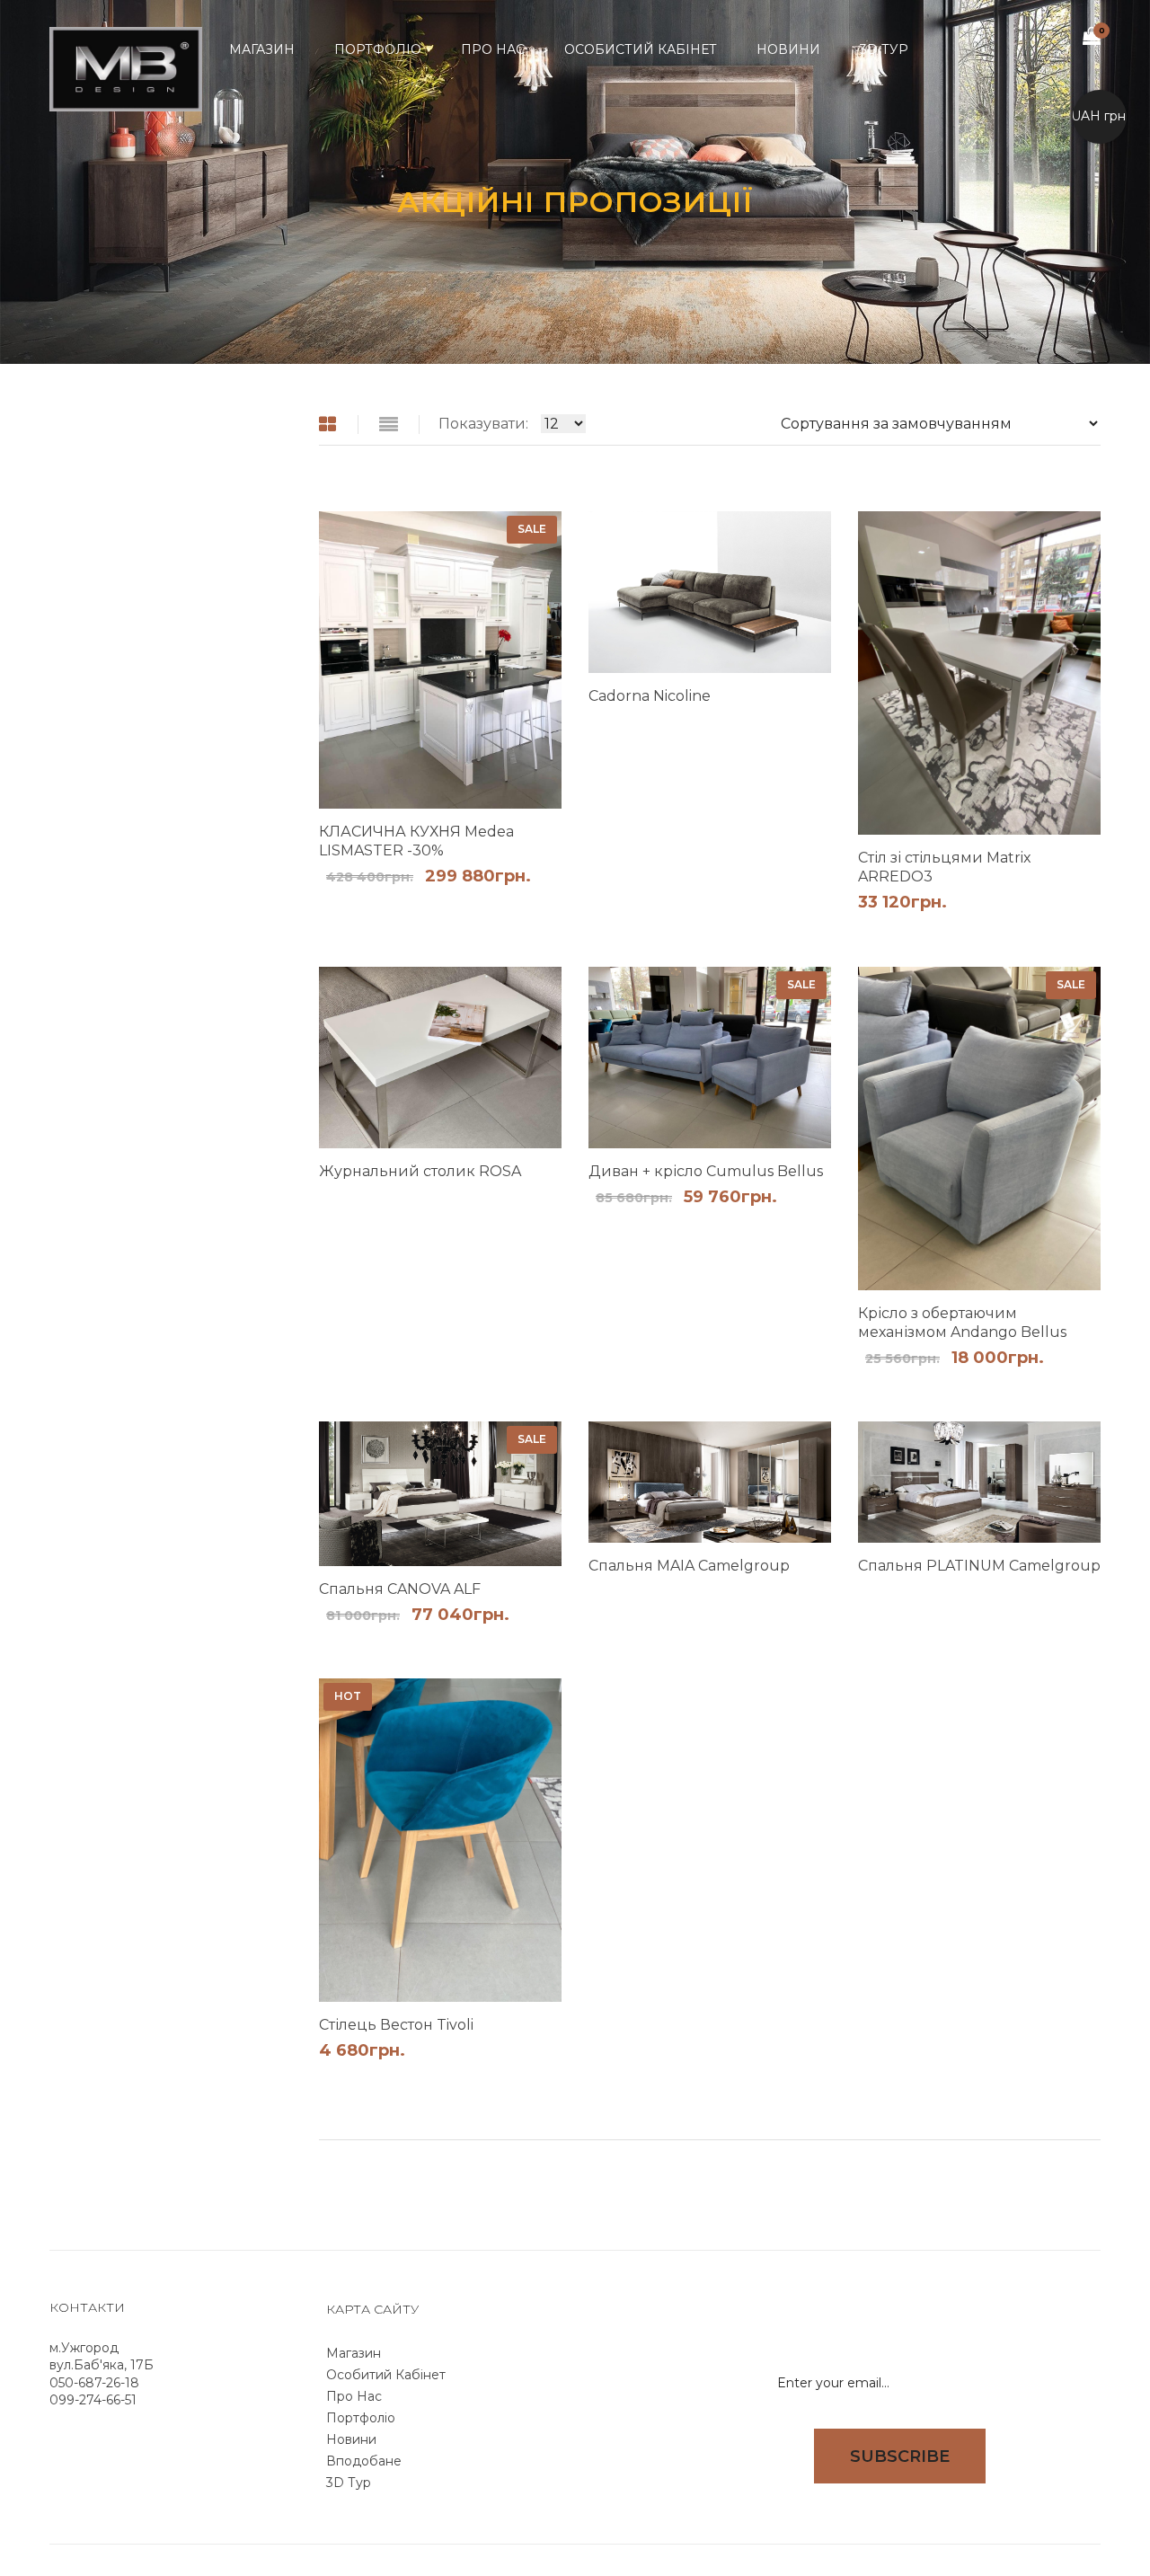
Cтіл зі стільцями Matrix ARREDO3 (945, 867)
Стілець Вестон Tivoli (396, 2025)
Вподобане (364, 2461)
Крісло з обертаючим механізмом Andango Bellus (962, 1323)
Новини (351, 2439)
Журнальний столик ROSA (420, 1171)
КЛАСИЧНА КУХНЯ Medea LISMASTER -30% (416, 841)
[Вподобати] (552, 902)
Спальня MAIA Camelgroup (689, 1566)
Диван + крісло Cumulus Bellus (706, 1171)
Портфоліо (361, 2418)
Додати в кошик (518, 902)
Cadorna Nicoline (650, 696)
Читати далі (788, 725)
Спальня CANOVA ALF (400, 1589)
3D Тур (349, 2483)
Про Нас (354, 2396)
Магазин (354, 2353)
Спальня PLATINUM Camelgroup (979, 1566)
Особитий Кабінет (386, 2375)
